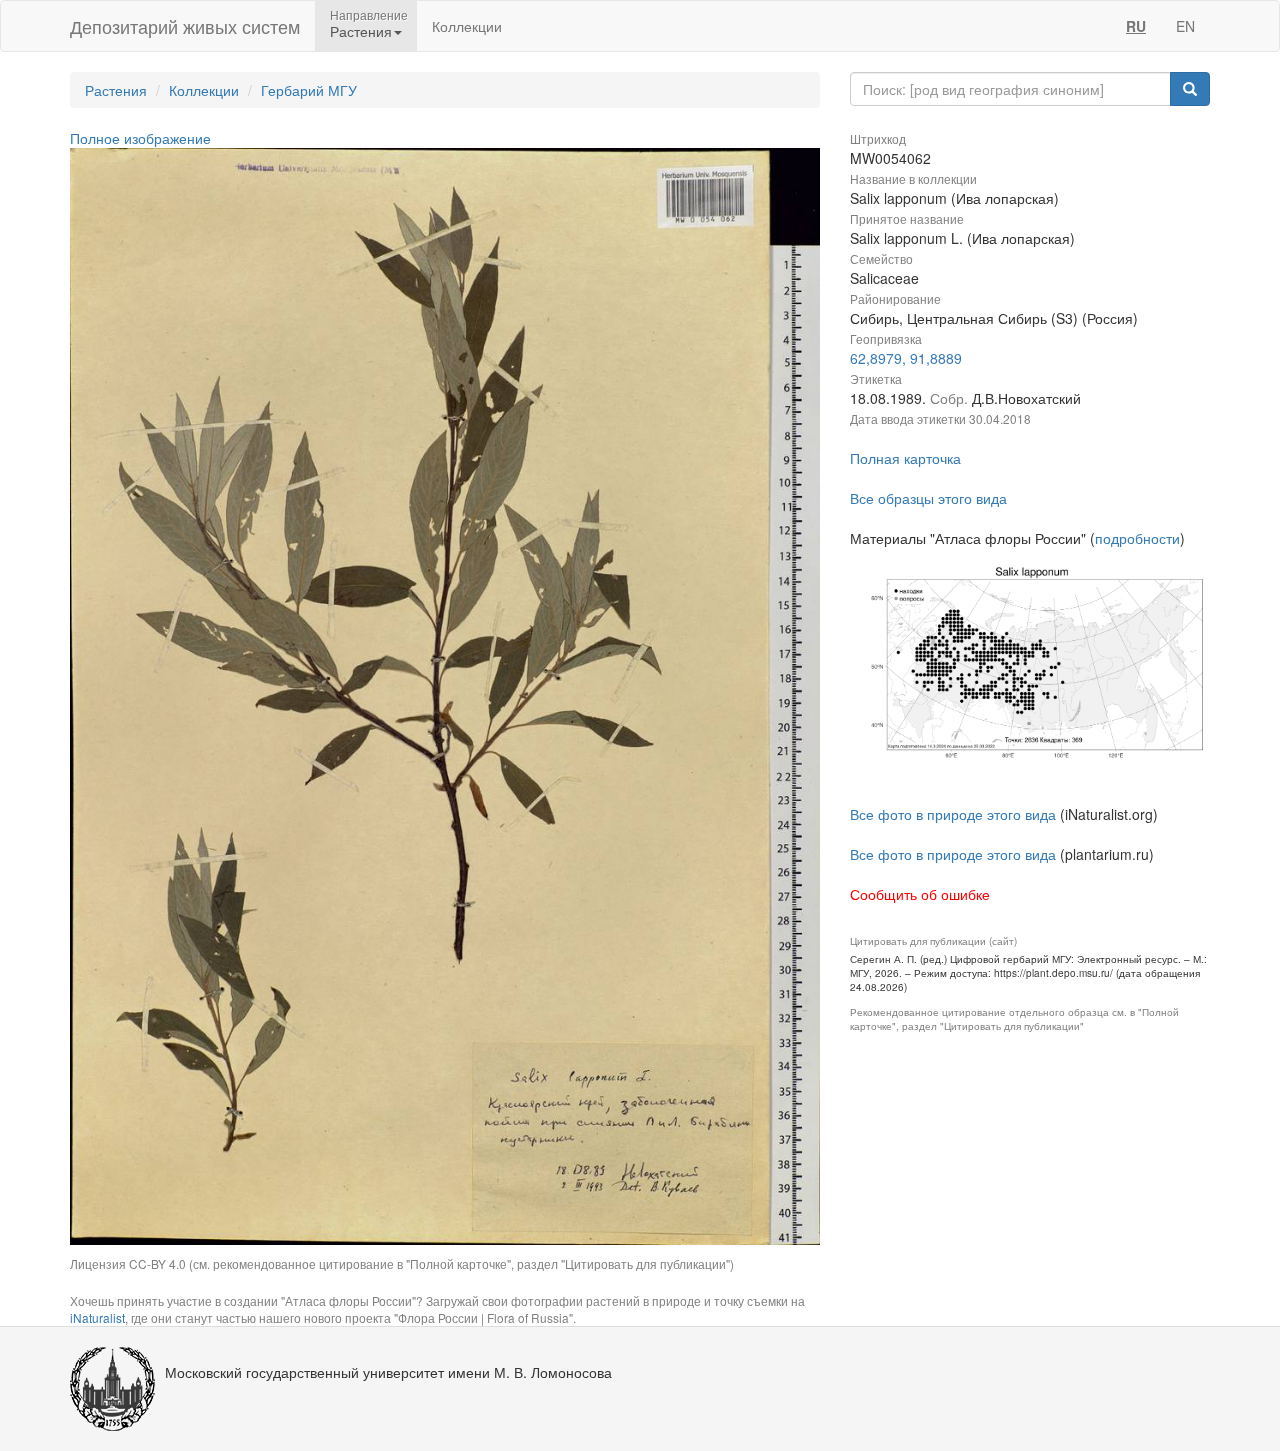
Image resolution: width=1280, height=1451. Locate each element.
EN (1185, 26)
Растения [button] (361, 31)
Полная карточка (905, 458)
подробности (1137, 538)
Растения (116, 90)
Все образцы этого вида (928, 498)
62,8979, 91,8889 (906, 358)
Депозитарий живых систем (185, 26)
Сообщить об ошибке (920, 894)
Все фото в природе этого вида (953, 814)
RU (1136, 26)
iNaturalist (97, 1317)
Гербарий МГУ (309, 90)
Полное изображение (140, 138)
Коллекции (467, 26)
